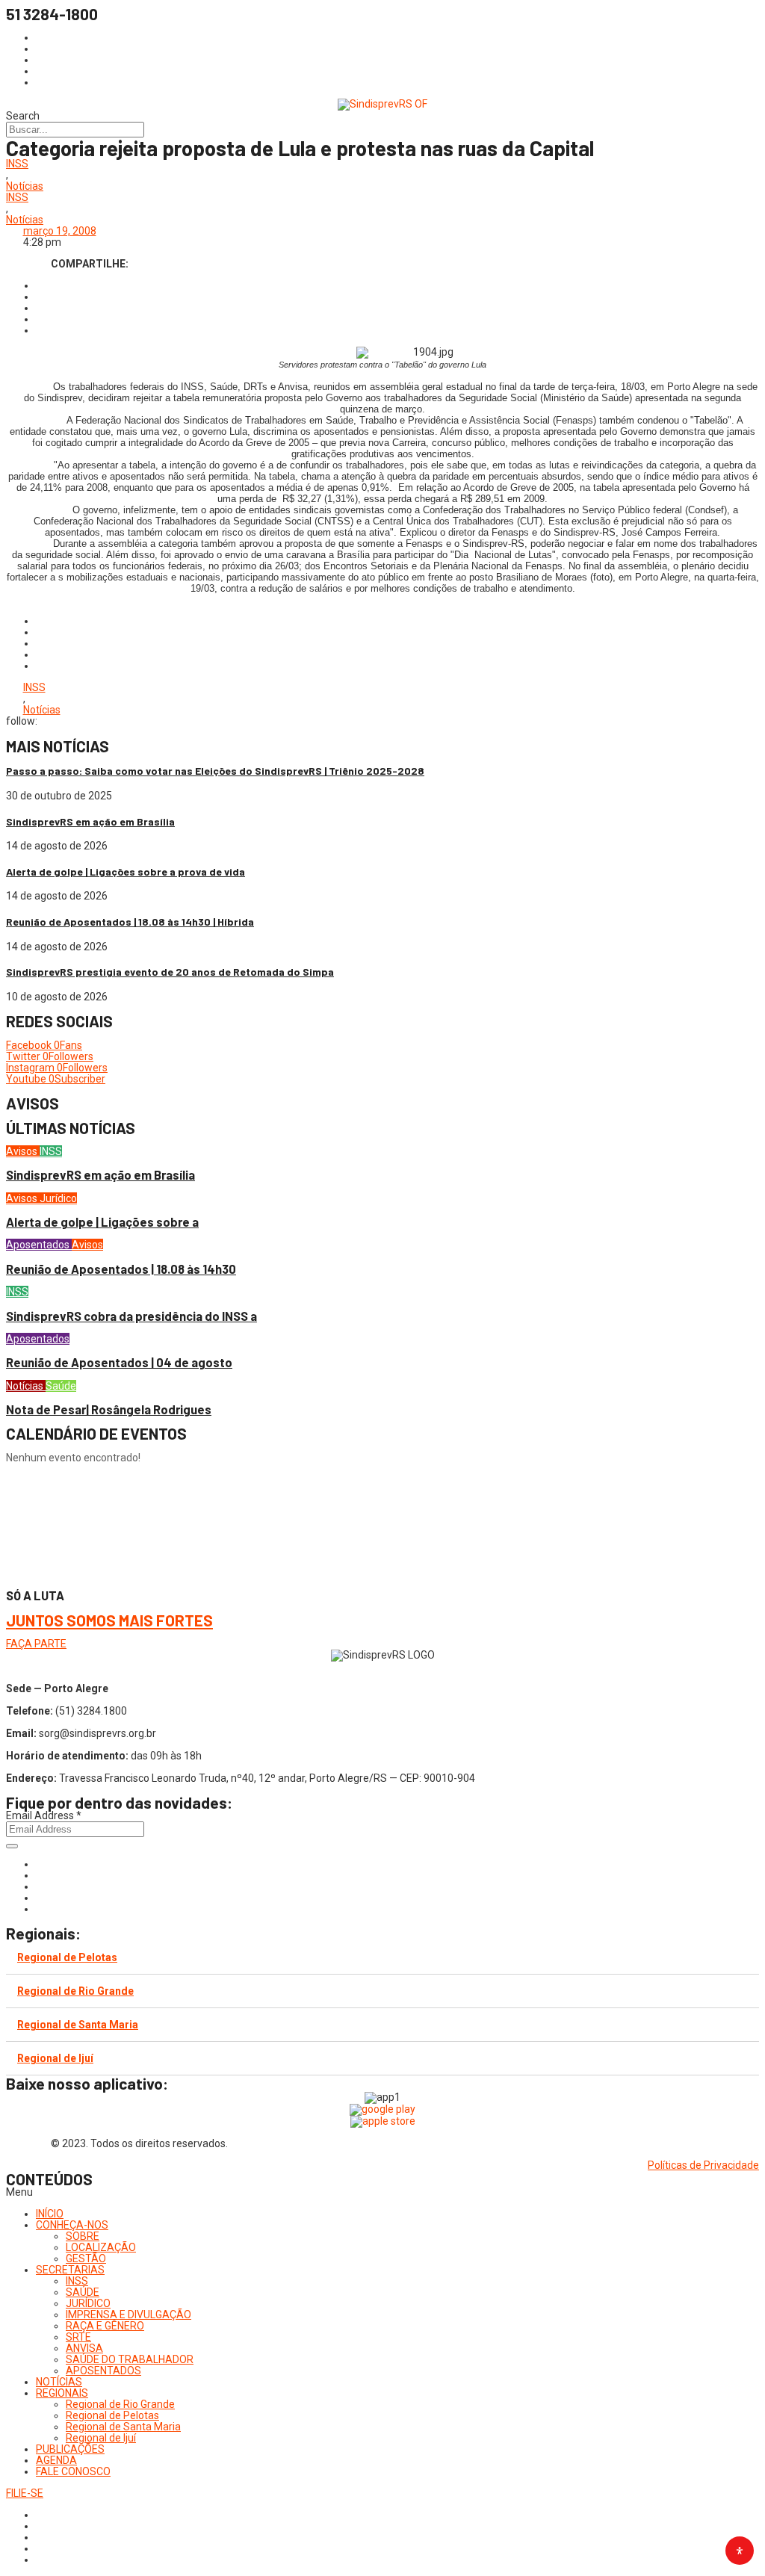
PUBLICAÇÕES (70, 2449)
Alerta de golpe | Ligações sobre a (102, 1222)
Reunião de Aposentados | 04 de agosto (119, 1362)
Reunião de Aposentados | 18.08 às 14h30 (121, 1269)
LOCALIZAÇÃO (101, 2247)
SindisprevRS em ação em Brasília (90, 821)
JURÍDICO (88, 2303)
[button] (382, 2192)
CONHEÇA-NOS (72, 2225)
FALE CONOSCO (73, 2471)
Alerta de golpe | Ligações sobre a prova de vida (126, 871)
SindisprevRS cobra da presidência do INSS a (131, 1316)
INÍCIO (50, 2214)
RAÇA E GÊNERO (105, 2326)
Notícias (25, 186)
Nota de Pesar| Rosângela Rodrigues (109, 1409)
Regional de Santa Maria (78, 2025)
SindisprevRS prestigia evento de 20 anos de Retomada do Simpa (170, 972)
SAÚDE (83, 2292)
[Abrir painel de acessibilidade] (740, 2551)
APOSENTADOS (103, 2371)
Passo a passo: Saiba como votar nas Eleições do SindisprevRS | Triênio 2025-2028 (215, 771)
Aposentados (39, 1245)
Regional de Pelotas (67, 1957)
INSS (17, 164)
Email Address (44, 1815)
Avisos (23, 1151)
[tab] (382, 1958)
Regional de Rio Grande (75, 1991)
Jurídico (58, 1198)
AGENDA (56, 2460)
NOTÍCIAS (59, 2382)
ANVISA (84, 2348)
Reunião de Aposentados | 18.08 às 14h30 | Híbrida (130, 922)
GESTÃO (86, 2258)
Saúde (61, 1386)
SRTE (78, 2337)
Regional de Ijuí (55, 2058)
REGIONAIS (62, 2393)
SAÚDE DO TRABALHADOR (130, 2359)
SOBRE (83, 2236)
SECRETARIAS (70, 2270)
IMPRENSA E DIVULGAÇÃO (128, 2315)
